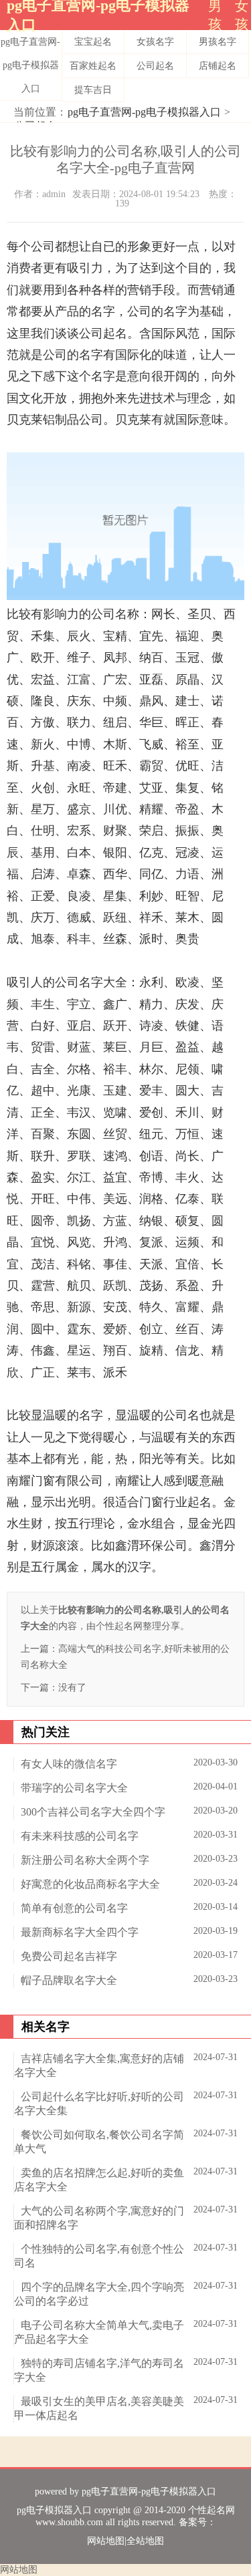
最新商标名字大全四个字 (80, 1932)
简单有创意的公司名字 (74, 1908)
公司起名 (155, 66)
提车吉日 (93, 90)
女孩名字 (155, 42)
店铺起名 (218, 66)
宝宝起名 (93, 42)
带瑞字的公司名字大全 (74, 1788)
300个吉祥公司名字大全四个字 (93, 1812)
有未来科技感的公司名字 (80, 1836)
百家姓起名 (93, 66)
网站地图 (106, 2541)
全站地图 (145, 2541)
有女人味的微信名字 (69, 1764)
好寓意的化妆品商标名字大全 (90, 1884)
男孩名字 (218, 42)
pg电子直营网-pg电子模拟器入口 (30, 65)
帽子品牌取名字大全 (69, 1980)
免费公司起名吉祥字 (69, 1956)
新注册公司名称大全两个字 (85, 1860)
